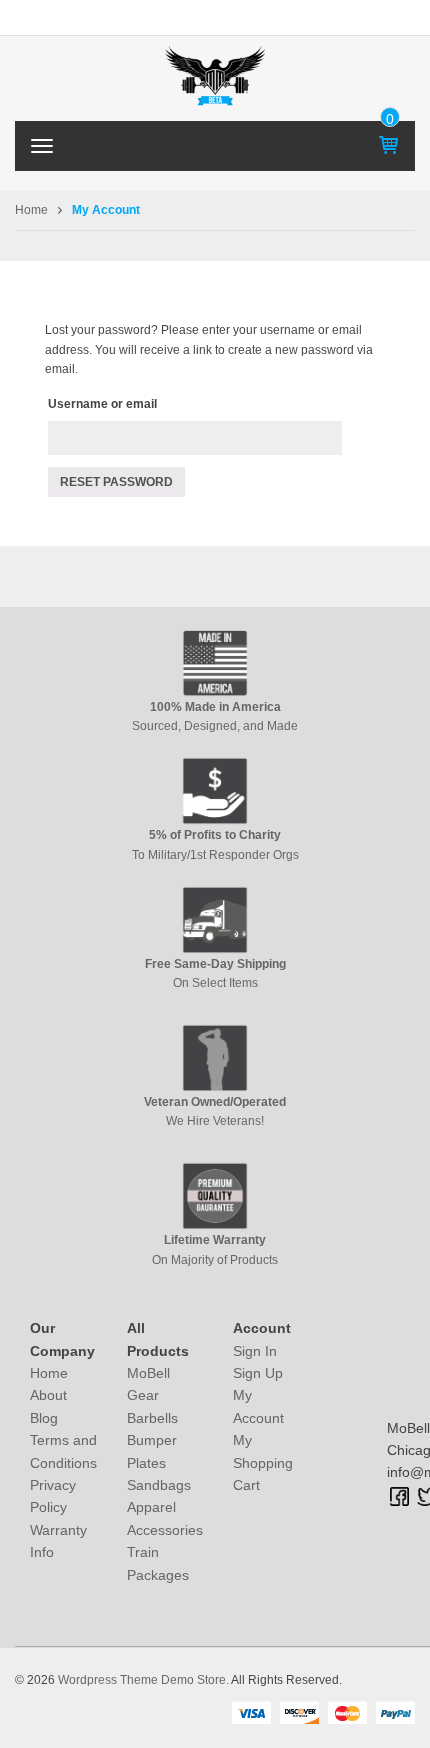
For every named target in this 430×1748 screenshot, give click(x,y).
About (48, 1395)
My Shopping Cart (263, 1462)
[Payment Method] (251, 1712)
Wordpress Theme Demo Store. (143, 1680)
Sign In (255, 1351)
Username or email (102, 404)
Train (143, 1552)
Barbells (152, 1418)
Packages (158, 1575)
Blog (44, 1418)
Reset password (116, 482)
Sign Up (258, 1373)
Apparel (151, 1507)
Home (31, 210)
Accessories (165, 1530)
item (390, 119)
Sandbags (159, 1485)
